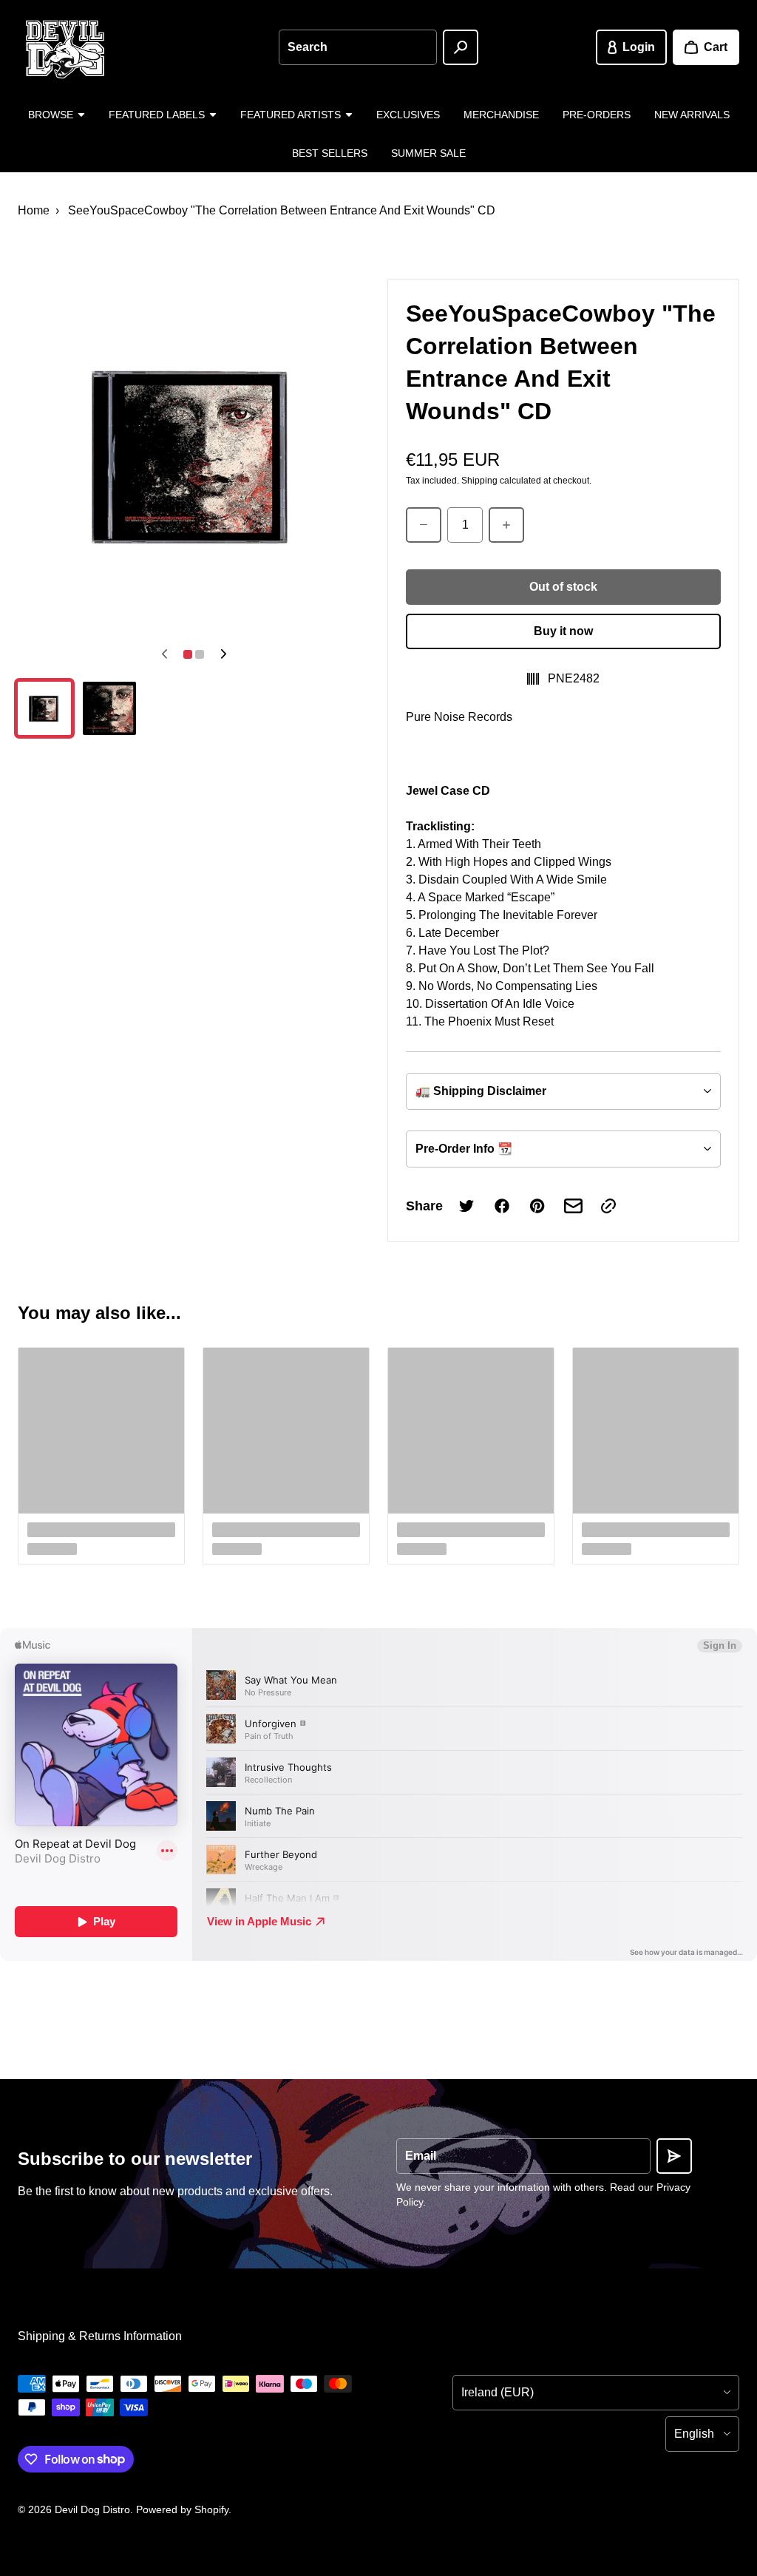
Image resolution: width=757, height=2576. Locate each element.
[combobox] (357, 47)
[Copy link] (608, 1206)
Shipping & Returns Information (100, 2336)
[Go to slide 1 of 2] (44, 708)
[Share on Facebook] (502, 1206)
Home (34, 210)
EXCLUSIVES (408, 115)
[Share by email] (573, 1206)
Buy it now (563, 631)
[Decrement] (424, 525)
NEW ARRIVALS (692, 115)
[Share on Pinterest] (537, 1206)
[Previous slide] (164, 654)
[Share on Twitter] (466, 1206)
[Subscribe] (674, 2156)
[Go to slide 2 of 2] (109, 708)
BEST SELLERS (330, 153)
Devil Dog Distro (92, 2509)
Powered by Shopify (182, 2509)
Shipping (479, 481)
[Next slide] (223, 654)
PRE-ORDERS (597, 115)
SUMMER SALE (428, 153)
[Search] (461, 47)
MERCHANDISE (501, 115)
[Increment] (506, 525)
